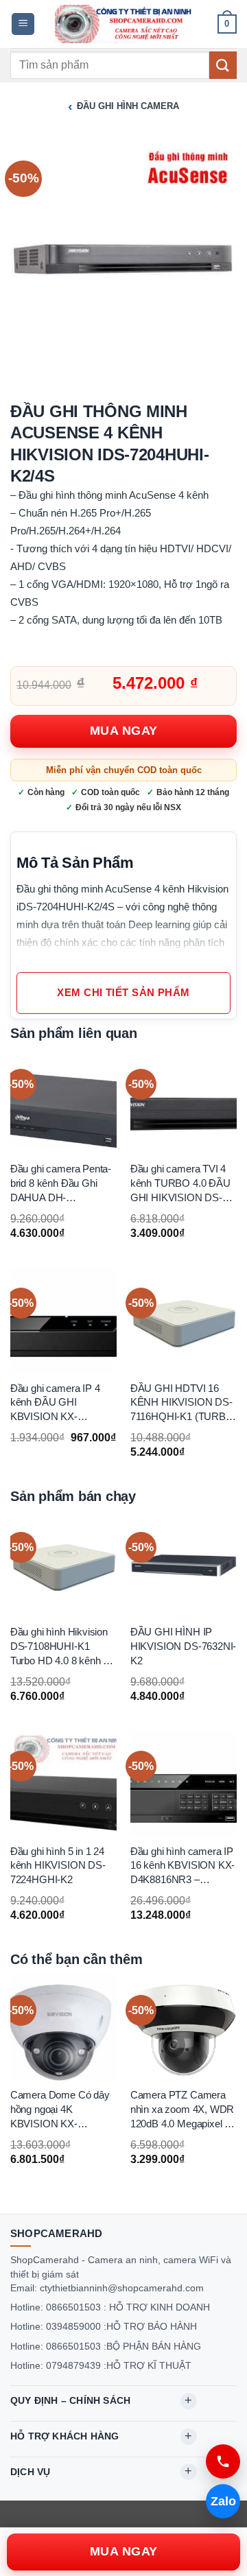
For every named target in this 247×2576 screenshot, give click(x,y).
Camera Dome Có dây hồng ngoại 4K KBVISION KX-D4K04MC (60, 2110)
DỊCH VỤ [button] (30, 2472)
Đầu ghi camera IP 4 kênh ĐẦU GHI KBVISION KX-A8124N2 (55, 1404)
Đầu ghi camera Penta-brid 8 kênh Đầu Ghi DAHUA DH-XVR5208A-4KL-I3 (61, 1185)
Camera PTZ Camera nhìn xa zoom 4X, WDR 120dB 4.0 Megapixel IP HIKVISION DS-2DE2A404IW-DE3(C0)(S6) (183, 2110)
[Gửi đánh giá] (223, 65)
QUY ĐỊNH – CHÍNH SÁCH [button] (70, 2400)
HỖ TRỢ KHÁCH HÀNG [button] (64, 2436)
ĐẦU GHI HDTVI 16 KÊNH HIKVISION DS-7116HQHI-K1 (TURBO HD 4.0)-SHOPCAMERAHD (182, 1404)
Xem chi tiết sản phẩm (123, 993)
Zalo (223, 2501)
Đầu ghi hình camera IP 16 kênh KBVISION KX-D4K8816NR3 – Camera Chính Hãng (183, 1867)
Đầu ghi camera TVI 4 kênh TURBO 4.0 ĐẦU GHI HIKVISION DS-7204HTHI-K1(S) (180, 1185)
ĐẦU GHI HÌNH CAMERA (128, 106)
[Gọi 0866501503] (223, 2461)
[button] (23, 24)
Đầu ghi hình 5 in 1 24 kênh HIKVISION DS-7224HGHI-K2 (58, 1866)
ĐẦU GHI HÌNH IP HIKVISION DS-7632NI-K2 (184, 1647)
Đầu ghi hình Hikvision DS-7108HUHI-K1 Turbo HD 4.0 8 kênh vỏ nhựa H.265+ (62, 1648)
